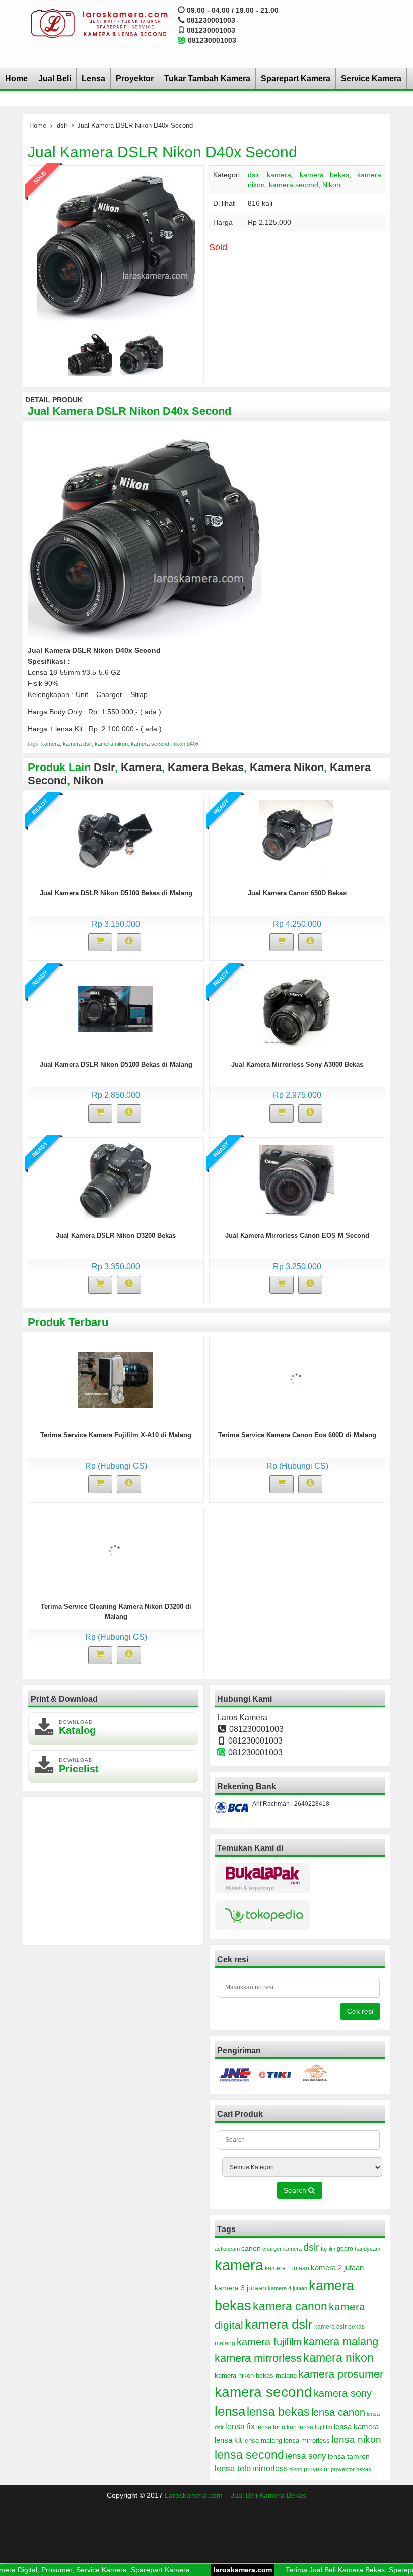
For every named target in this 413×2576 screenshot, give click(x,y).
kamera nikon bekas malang (256, 2376)
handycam (367, 2249)
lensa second (249, 2455)
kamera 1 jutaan (287, 2268)
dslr (62, 126)
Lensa (93, 78)
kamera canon (290, 2306)
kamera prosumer (341, 2374)
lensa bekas (278, 2412)
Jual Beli (55, 78)
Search (296, 2190)
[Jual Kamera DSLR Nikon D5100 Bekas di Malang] (115, 837)
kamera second (294, 185)
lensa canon (338, 2412)
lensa (230, 2411)
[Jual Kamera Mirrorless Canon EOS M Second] (296, 1179)
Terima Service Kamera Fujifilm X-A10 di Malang (116, 1435)
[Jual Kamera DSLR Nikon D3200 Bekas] (115, 1179)
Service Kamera (371, 78)
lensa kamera (356, 2427)
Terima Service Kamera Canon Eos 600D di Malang (297, 1435)
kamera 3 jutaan (240, 2288)
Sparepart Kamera (296, 78)
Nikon (331, 185)
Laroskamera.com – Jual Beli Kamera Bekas (235, 2495)
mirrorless (270, 2468)
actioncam (227, 2249)
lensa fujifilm (315, 2427)
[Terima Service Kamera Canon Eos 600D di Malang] (296, 1379)
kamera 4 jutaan (288, 2288)
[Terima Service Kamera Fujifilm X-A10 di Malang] (115, 1379)
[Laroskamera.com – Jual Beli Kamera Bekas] (98, 23)
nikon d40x (186, 744)
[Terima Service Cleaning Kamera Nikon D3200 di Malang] (115, 1550)
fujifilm (328, 2249)
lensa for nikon (277, 2427)
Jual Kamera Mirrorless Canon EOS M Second (297, 1236)
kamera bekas (324, 175)
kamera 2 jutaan (337, 2268)
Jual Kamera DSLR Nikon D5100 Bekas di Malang (116, 893)
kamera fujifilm (269, 2342)
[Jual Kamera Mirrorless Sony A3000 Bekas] (296, 1008)
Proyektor (135, 78)
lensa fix (240, 2426)
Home (16, 78)
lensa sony (306, 2456)
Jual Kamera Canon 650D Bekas (297, 893)
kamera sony (343, 2393)
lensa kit (228, 2440)
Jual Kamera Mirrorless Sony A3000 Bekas (297, 1064)
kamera (279, 175)
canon (251, 2248)
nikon (296, 2469)
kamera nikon (111, 744)
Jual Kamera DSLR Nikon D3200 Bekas (116, 1236)
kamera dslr (77, 744)
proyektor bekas (351, 2469)
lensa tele (233, 2468)
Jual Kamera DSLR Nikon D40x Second (162, 152)
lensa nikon (356, 2439)
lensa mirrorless (307, 2441)
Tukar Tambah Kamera (207, 78)
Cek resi (360, 2011)
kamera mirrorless (258, 2358)
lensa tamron (349, 2456)
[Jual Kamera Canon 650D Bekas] (296, 837)
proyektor (317, 2469)
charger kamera (282, 2249)
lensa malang (263, 2440)
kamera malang (341, 2342)
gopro (345, 2249)
